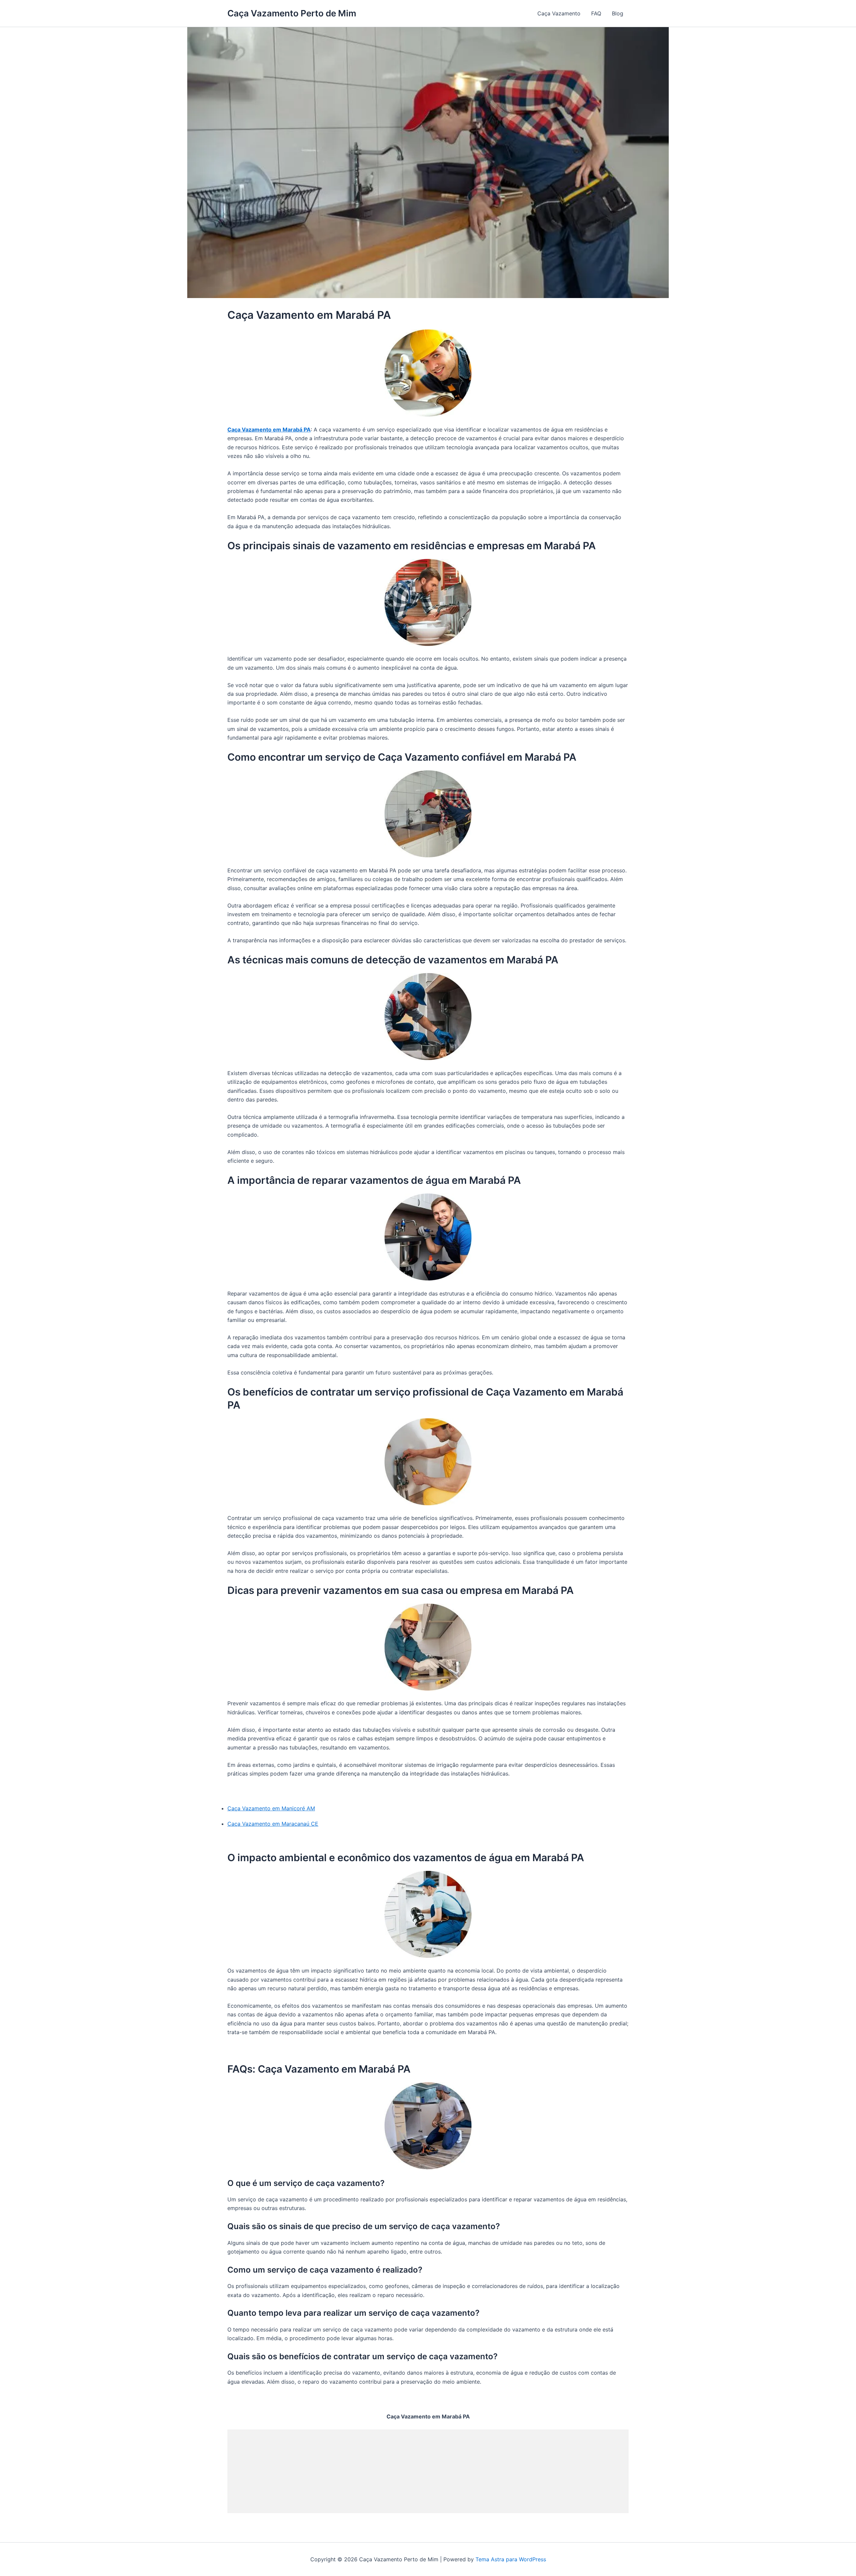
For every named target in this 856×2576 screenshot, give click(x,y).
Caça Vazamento (559, 13)
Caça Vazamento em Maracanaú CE (273, 1824)
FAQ (596, 13)
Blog (618, 13)
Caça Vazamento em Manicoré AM (271, 1808)
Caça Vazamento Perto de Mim (292, 13)
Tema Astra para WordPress (511, 2559)
